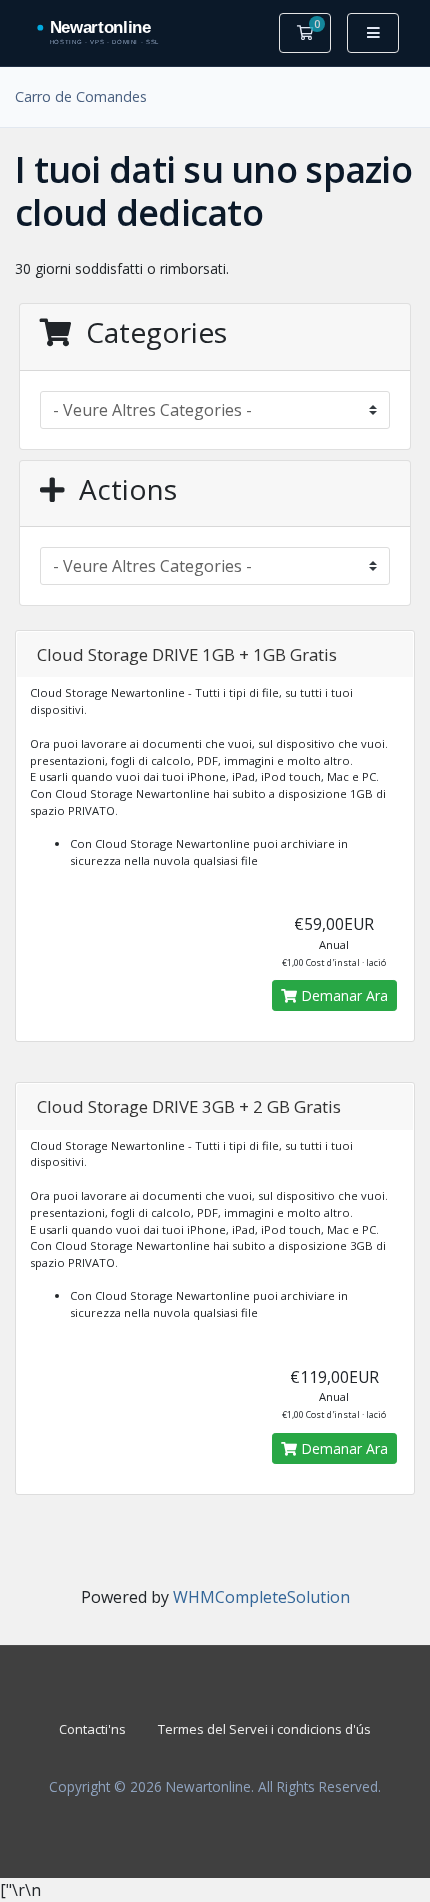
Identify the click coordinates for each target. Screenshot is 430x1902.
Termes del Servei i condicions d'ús (264, 1729)
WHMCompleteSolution (261, 1597)
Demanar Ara (342, 995)
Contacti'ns (92, 1729)
